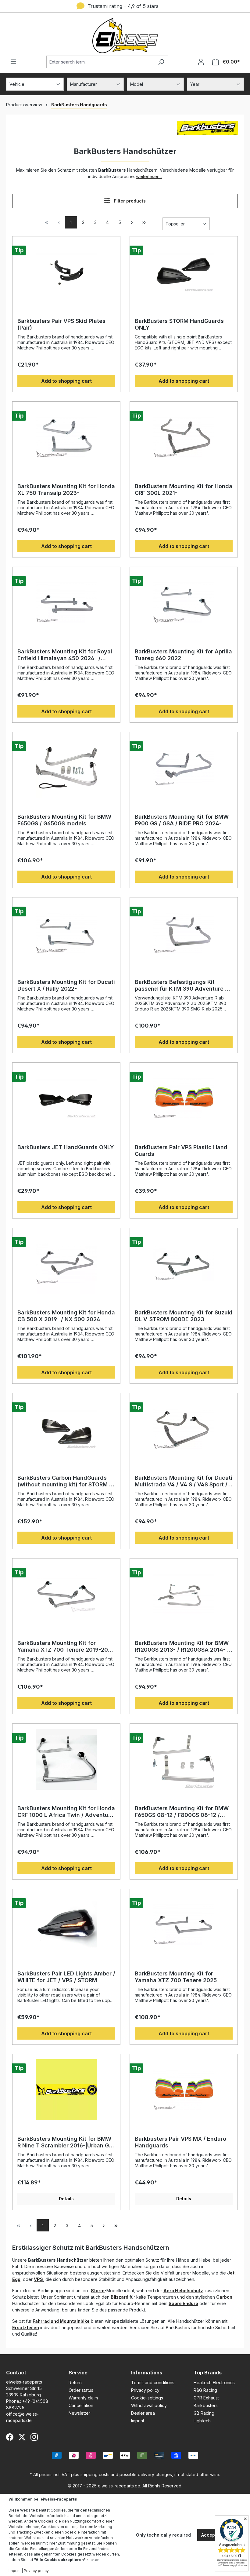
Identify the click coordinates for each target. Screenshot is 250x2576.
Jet (231, 2273)
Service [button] (78, 2373)
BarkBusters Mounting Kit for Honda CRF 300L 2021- (184, 490)
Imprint (138, 2421)
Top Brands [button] (208, 2373)
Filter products (129, 201)
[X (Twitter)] (22, 2437)
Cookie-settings (147, 2398)
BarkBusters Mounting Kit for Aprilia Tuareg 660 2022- (183, 655)
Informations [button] (147, 2373)
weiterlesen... (149, 176)
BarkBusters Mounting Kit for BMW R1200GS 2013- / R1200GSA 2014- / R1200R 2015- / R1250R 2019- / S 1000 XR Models (182, 1646)
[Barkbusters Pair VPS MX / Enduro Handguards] (184, 2090)
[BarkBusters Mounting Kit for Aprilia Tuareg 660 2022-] (184, 602)
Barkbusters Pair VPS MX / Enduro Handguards (180, 2142)
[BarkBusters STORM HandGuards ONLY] (184, 272)
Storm (98, 2291)
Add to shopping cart (66, 381)
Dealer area (143, 2413)
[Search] (161, 62)
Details (66, 2199)
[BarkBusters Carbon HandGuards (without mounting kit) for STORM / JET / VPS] (66, 1429)
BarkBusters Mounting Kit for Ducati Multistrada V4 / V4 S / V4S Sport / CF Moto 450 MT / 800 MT (184, 1481)
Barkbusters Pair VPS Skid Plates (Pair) (61, 324)
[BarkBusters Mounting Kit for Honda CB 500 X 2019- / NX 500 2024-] (66, 1263)
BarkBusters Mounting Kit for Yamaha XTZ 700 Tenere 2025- (177, 1977)
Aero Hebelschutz (183, 2291)
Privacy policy (145, 2390)
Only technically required (163, 2535)
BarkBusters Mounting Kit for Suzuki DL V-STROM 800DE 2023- (184, 1316)
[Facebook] (10, 2437)
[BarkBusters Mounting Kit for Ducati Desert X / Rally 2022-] (66, 933)
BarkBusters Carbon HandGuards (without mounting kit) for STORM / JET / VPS (64, 1481)
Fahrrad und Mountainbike (61, 2321)
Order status (81, 2390)
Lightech (202, 2421)
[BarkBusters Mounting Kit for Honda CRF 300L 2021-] (184, 437)
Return (75, 2382)
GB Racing (204, 2413)
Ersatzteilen (26, 2328)
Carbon (224, 2297)
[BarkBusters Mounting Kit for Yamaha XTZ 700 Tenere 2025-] (184, 1924)
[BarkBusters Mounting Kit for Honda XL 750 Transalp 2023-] (66, 437)
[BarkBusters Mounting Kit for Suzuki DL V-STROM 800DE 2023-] (184, 1263)
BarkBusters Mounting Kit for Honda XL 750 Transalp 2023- (66, 490)
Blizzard (120, 2297)
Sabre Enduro (183, 2303)
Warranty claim (83, 2398)
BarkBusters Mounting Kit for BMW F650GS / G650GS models (64, 820)
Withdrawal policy (149, 2405)
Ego (16, 2279)
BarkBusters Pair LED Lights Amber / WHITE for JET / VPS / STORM (66, 1977)
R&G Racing (205, 2390)
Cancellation (81, 2405)
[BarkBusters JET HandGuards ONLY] (66, 1098)
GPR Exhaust (206, 2398)
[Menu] (13, 62)
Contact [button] (16, 2373)
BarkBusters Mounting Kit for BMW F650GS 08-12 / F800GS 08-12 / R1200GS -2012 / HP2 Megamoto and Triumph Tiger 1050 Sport (182, 1812)
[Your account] (201, 62)
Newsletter (79, 2413)
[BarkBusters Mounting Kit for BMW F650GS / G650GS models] (66, 768)
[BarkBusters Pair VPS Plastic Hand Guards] (184, 1098)
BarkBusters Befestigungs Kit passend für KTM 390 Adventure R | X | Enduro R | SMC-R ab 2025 (183, 985)
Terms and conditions (153, 2382)
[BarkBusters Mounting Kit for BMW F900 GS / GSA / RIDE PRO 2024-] (184, 768)
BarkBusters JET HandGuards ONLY (66, 1147)
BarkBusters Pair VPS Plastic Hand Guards (181, 1151)
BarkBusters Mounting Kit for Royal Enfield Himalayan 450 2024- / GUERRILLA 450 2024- (65, 655)
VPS (38, 2279)
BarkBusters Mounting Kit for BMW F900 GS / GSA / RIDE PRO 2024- (182, 820)
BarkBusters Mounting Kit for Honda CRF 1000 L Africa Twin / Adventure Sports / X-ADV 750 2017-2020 (66, 1812)
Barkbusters (206, 2405)
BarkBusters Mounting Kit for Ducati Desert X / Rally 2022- (66, 985)
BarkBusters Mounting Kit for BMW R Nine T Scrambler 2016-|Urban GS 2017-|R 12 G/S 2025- (65, 2142)
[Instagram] (34, 2437)
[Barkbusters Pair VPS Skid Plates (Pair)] (66, 272)
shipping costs (95, 2474)
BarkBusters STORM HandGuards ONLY (179, 324)
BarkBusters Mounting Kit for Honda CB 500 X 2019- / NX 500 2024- (66, 1316)
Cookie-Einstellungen (35, 2549)
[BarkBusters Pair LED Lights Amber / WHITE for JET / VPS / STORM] (66, 1924)
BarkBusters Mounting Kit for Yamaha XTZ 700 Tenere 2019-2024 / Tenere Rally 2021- (66, 1646)
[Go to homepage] (125, 36)
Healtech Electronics (214, 2382)
